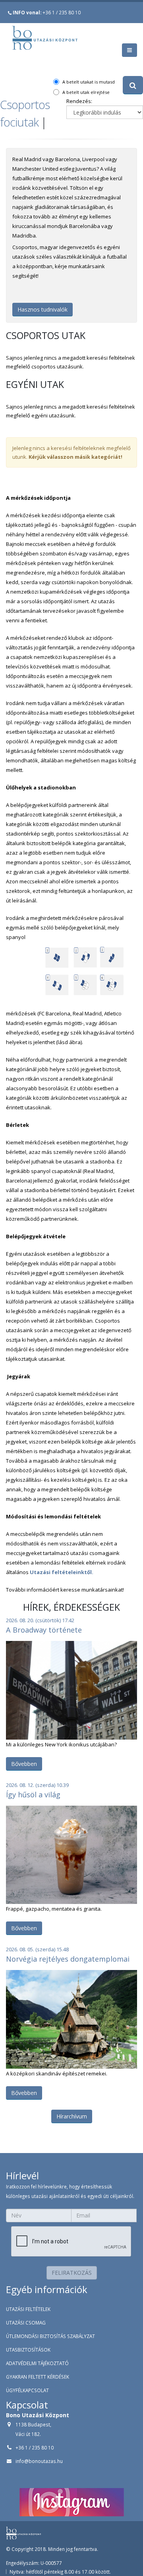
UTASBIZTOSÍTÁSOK (28, 2350)
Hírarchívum (72, 2116)
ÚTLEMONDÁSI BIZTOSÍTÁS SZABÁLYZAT (50, 2336)
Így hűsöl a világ (33, 1795)
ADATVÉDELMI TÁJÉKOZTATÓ (37, 2363)
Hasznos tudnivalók (43, 309)
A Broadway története (44, 1630)
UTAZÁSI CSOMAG (26, 2323)
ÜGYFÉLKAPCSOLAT (27, 2390)
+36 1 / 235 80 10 (47, 12)
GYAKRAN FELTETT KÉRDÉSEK (38, 2377)
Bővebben (24, 1764)
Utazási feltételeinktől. (62, 1572)
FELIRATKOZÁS (72, 2273)
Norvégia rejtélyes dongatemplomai (68, 1959)
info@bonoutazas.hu (39, 2461)
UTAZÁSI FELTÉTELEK (28, 2309)
